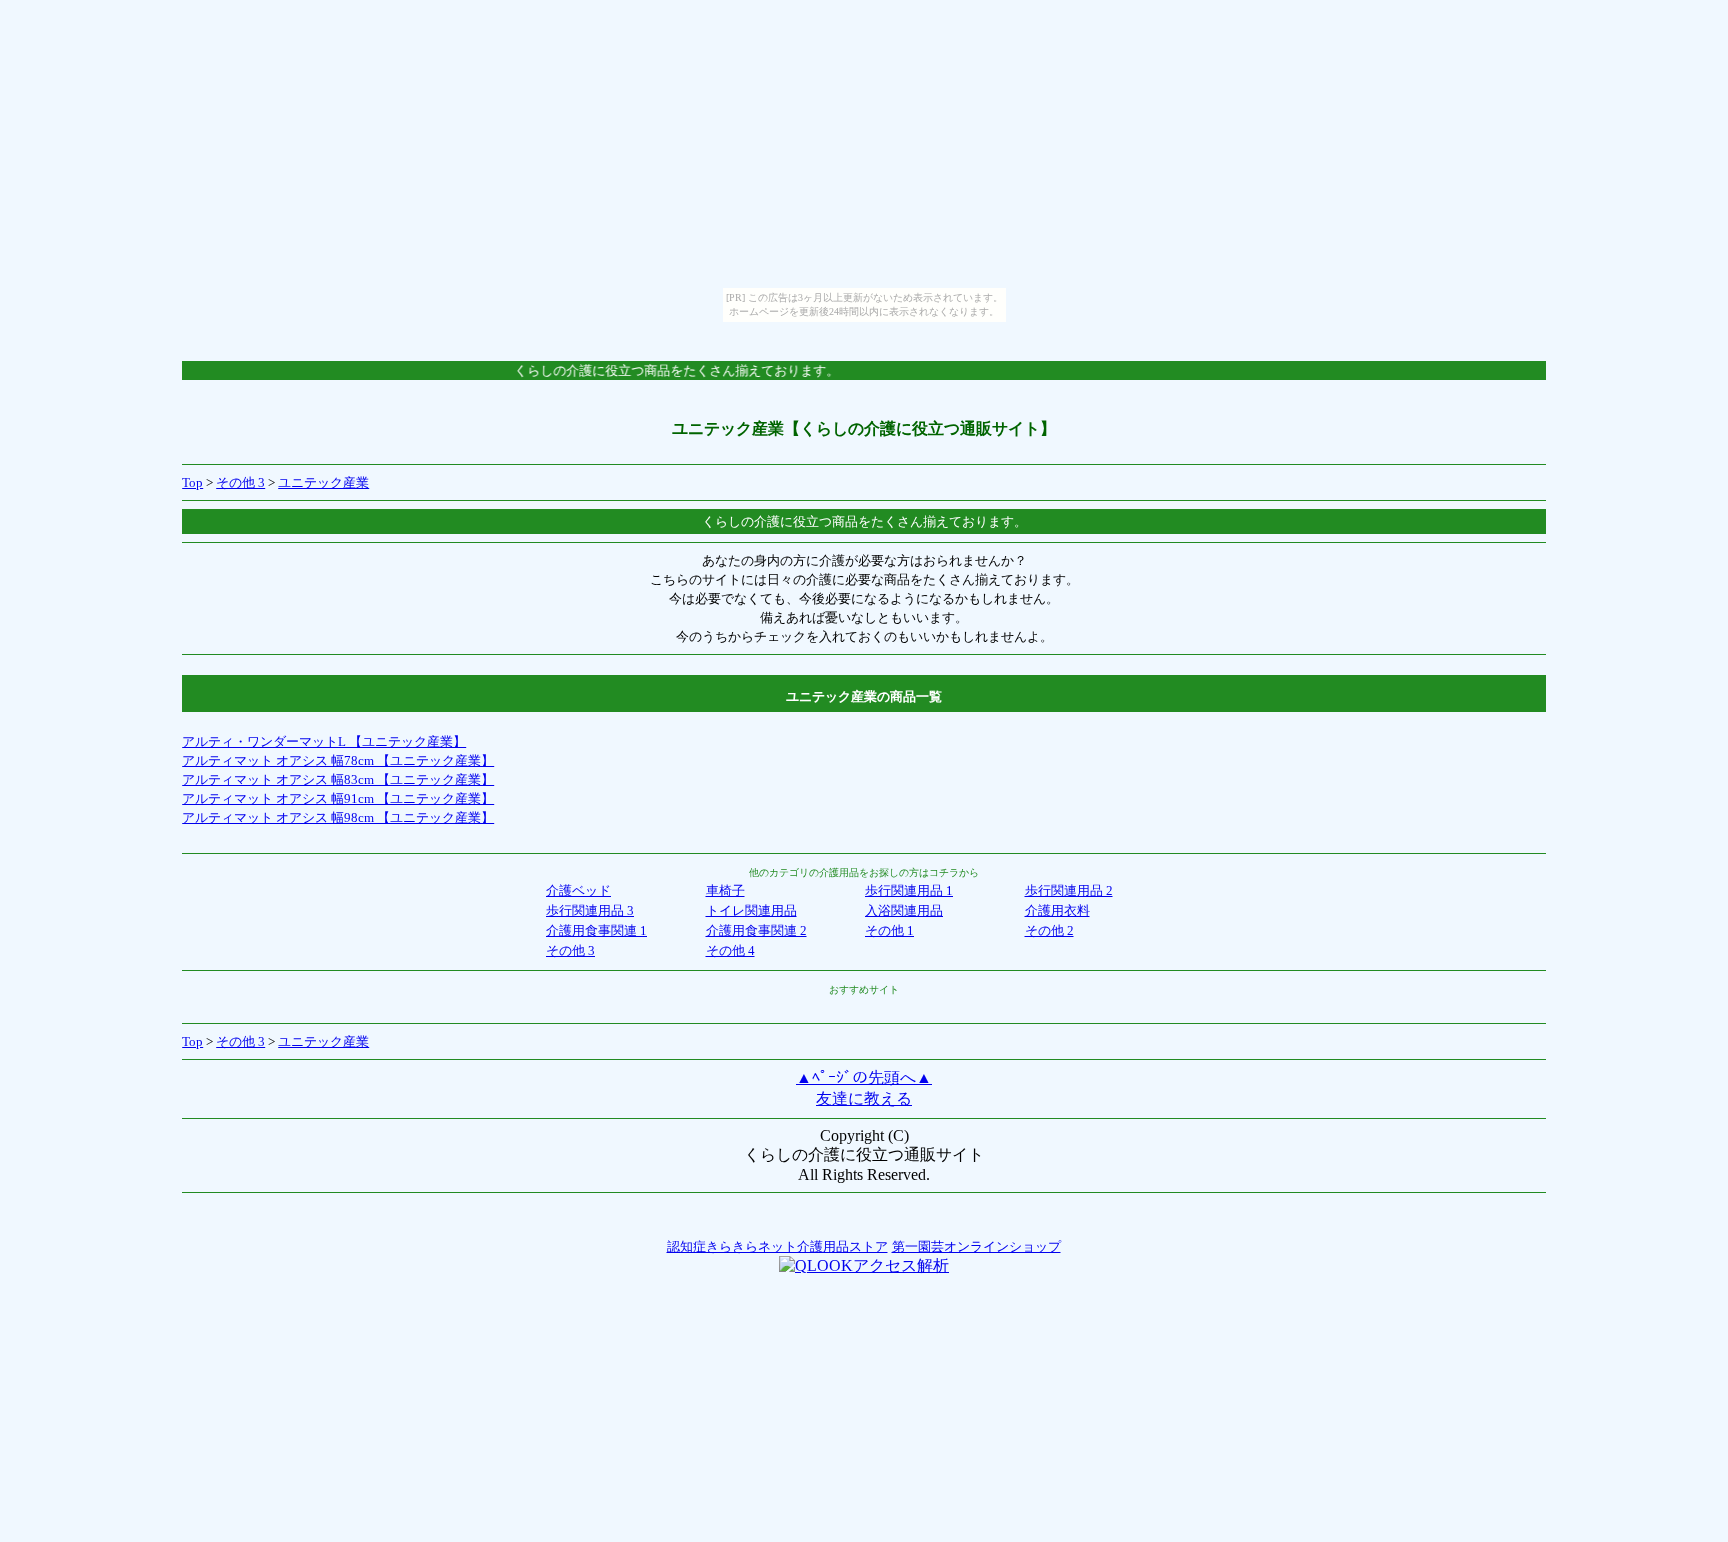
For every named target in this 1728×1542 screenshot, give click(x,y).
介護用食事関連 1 (596, 930)
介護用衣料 (1057, 910)
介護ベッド (578, 890)
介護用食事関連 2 (756, 930)
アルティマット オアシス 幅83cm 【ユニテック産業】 (338, 779)
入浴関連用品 (904, 910)
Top (192, 482)
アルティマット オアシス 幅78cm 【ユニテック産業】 (338, 760)
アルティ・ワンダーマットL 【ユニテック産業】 (324, 741)
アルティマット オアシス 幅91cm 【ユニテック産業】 (338, 798)
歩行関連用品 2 (1069, 890)
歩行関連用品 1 (909, 890)
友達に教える (864, 1098)
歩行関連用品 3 (590, 910)
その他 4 (730, 950)
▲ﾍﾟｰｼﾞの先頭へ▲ (864, 1077)
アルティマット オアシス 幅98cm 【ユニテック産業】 (338, 817)
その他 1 (889, 930)
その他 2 (1049, 930)
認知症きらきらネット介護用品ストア (777, 1246)
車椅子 (725, 890)
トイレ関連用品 (751, 910)
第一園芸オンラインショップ (976, 1246)
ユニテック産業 (323, 482)
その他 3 (240, 482)
